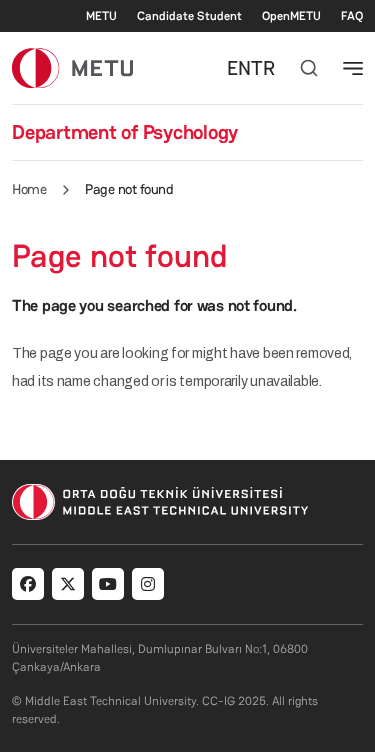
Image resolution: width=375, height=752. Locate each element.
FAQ (352, 16)
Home (29, 189)
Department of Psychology (125, 132)
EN (239, 68)
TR (263, 68)
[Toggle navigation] (353, 68)
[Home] (72, 67)
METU (101, 16)
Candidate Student (189, 16)
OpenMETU (291, 16)
